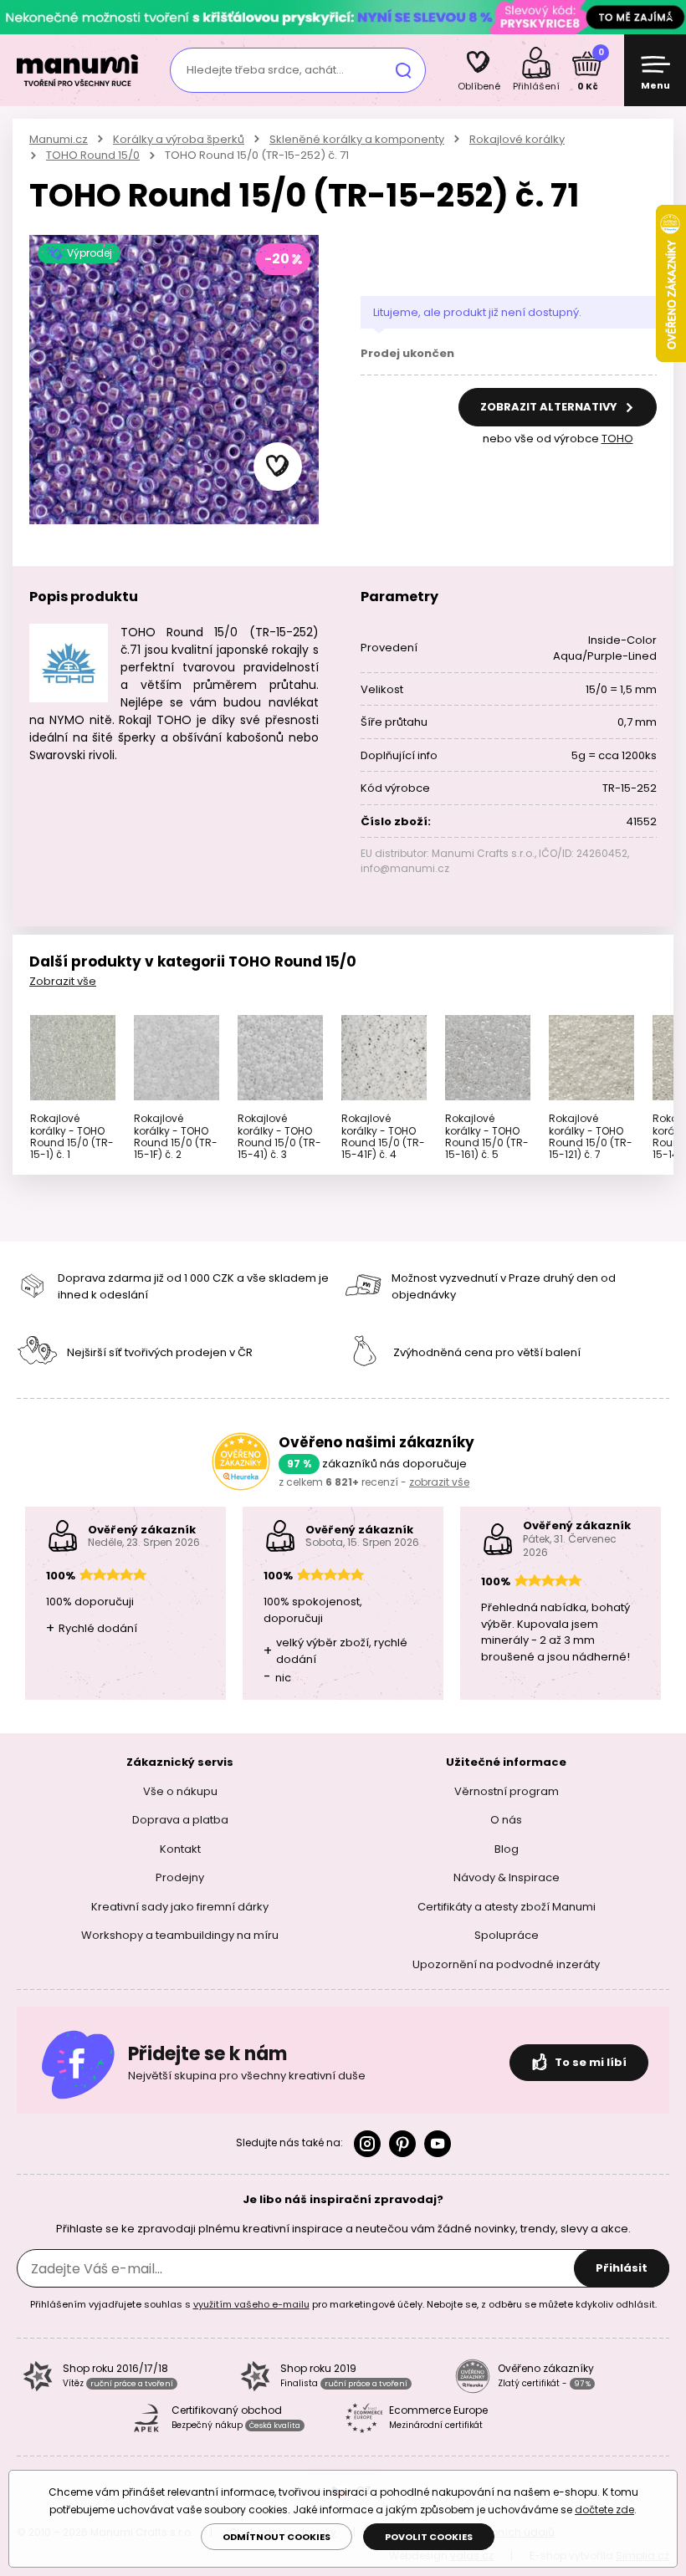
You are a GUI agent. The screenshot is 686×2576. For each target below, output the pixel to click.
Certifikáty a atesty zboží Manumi (507, 1907)
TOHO (617, 439)
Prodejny (180, 1877)
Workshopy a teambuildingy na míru (180, 1935)
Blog (507, 1849)
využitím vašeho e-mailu (251, 2304)
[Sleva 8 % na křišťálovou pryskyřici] (343, 16)
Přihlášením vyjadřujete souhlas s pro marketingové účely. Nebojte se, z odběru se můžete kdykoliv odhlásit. (343, 2304)
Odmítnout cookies (276, 2537)
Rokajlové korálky (517, 139)
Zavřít (669, 17)
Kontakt (180, 1849)
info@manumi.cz (405, 868)
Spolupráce (507, 1935)
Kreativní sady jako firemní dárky (180, 1907)
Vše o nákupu (180, 1791)
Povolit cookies (429, 2537)
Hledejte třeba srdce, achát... (265, 70)
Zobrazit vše (63, 981)
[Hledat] (403, 70)
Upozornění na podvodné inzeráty (506, 1964)
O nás (506, 1820)
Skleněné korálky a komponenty (357, 139)
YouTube (438, 2144)
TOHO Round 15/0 (93, 155)
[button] (278, 467)
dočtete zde (604, 2510)
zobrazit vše (439, 1482)
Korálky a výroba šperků (179, 139)
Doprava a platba (180, 1820)
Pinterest (402, 2144)
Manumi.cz (59, 139)
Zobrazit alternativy (550, 407)
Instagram (367, 2144)
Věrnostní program (507, 1791)
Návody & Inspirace (507, 1877)
